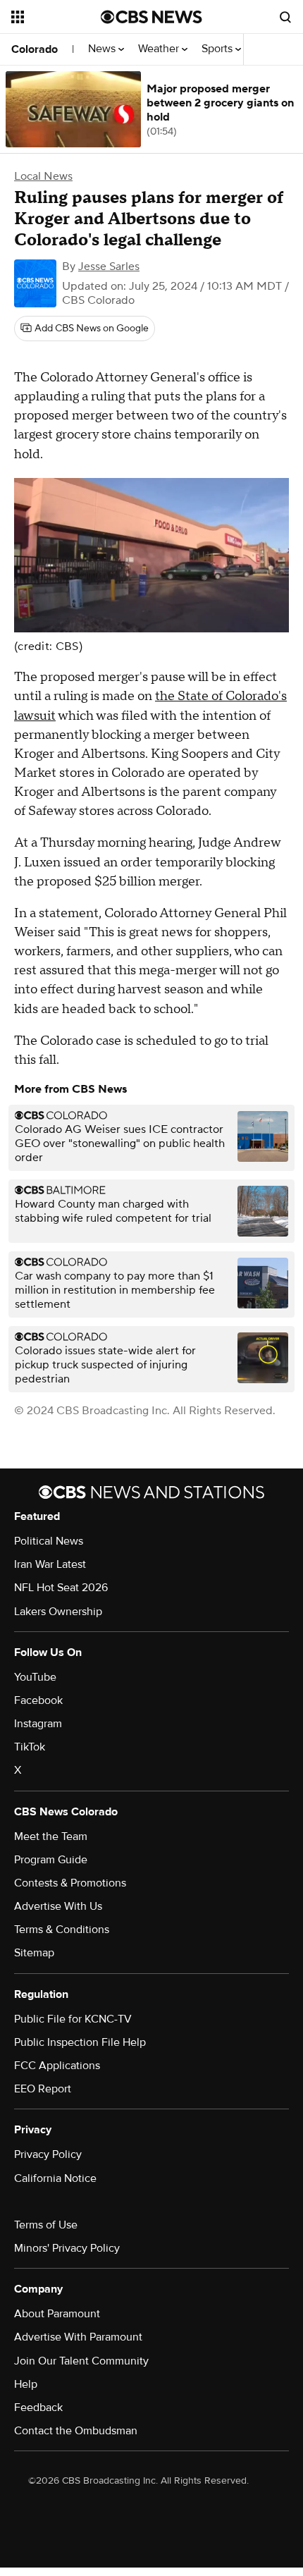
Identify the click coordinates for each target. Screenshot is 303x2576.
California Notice (55, 2178)
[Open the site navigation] (56, 17)
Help (26, 2384)
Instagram (38, 1724)
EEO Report (43, 2089)
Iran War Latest (50, 1564)
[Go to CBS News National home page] (151, 17)
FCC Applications (57, 2066)
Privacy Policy (48, 2154)
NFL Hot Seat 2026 (61, 1588)
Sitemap (34, 1953)
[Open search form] (285, 17)
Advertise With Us (58, 1906)
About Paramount (57, 2314)
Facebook (38, 1700)
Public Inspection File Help (80, 2042)
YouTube (35, 1677)
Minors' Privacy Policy (67, 2248)
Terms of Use (46, 2225)
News (103, 49)
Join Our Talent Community (81, 2361)
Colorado (35, 49)
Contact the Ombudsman (76, 2431)
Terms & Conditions (62, 1930)
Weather (160, 49)
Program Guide (51, 1860)
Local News (43, 176)
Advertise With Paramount (78, 2337)
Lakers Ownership (58, 1612)
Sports (218, 49)
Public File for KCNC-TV (73, 2019)
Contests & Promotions (70, 1883)
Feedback (38, 2408)
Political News (49, 1541)
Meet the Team (51, 1836)
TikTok (30, 1747)
